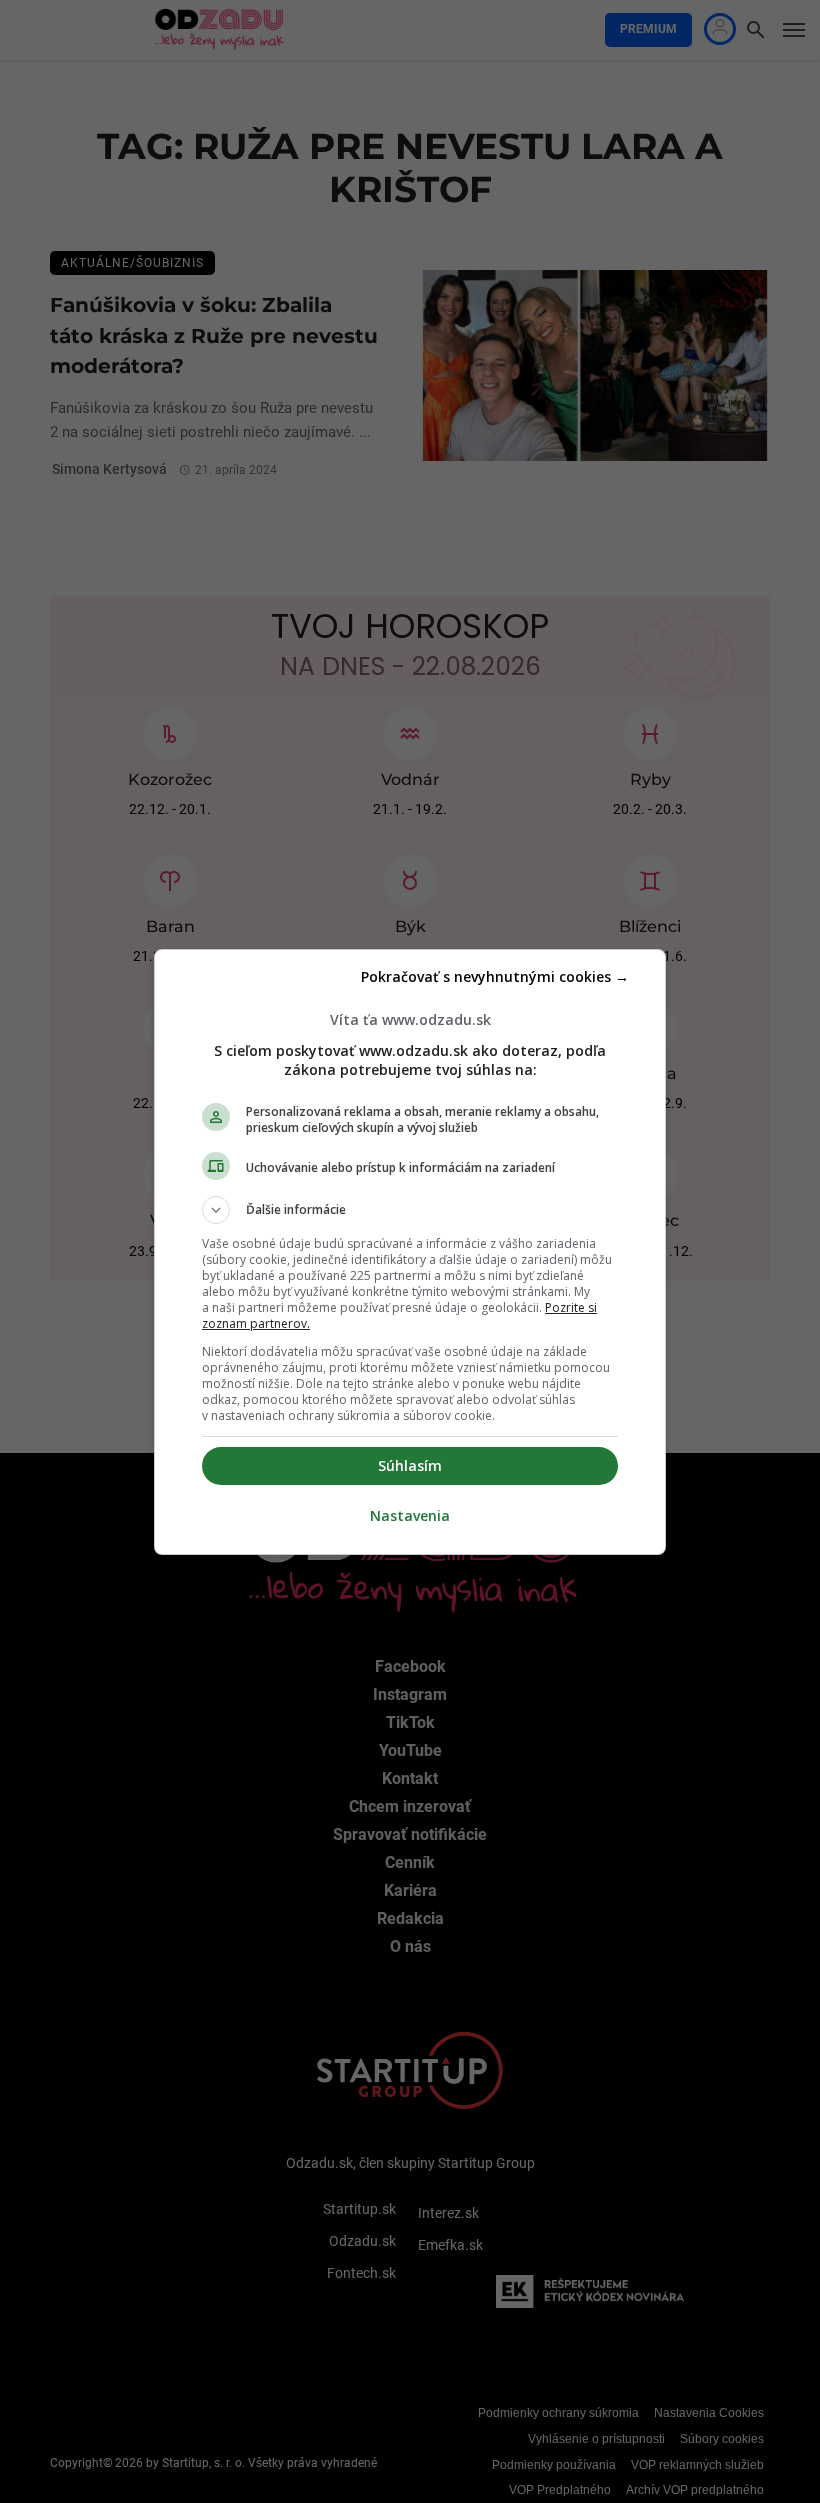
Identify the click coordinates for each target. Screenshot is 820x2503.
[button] (410, 1210)
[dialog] (410, 1252)
